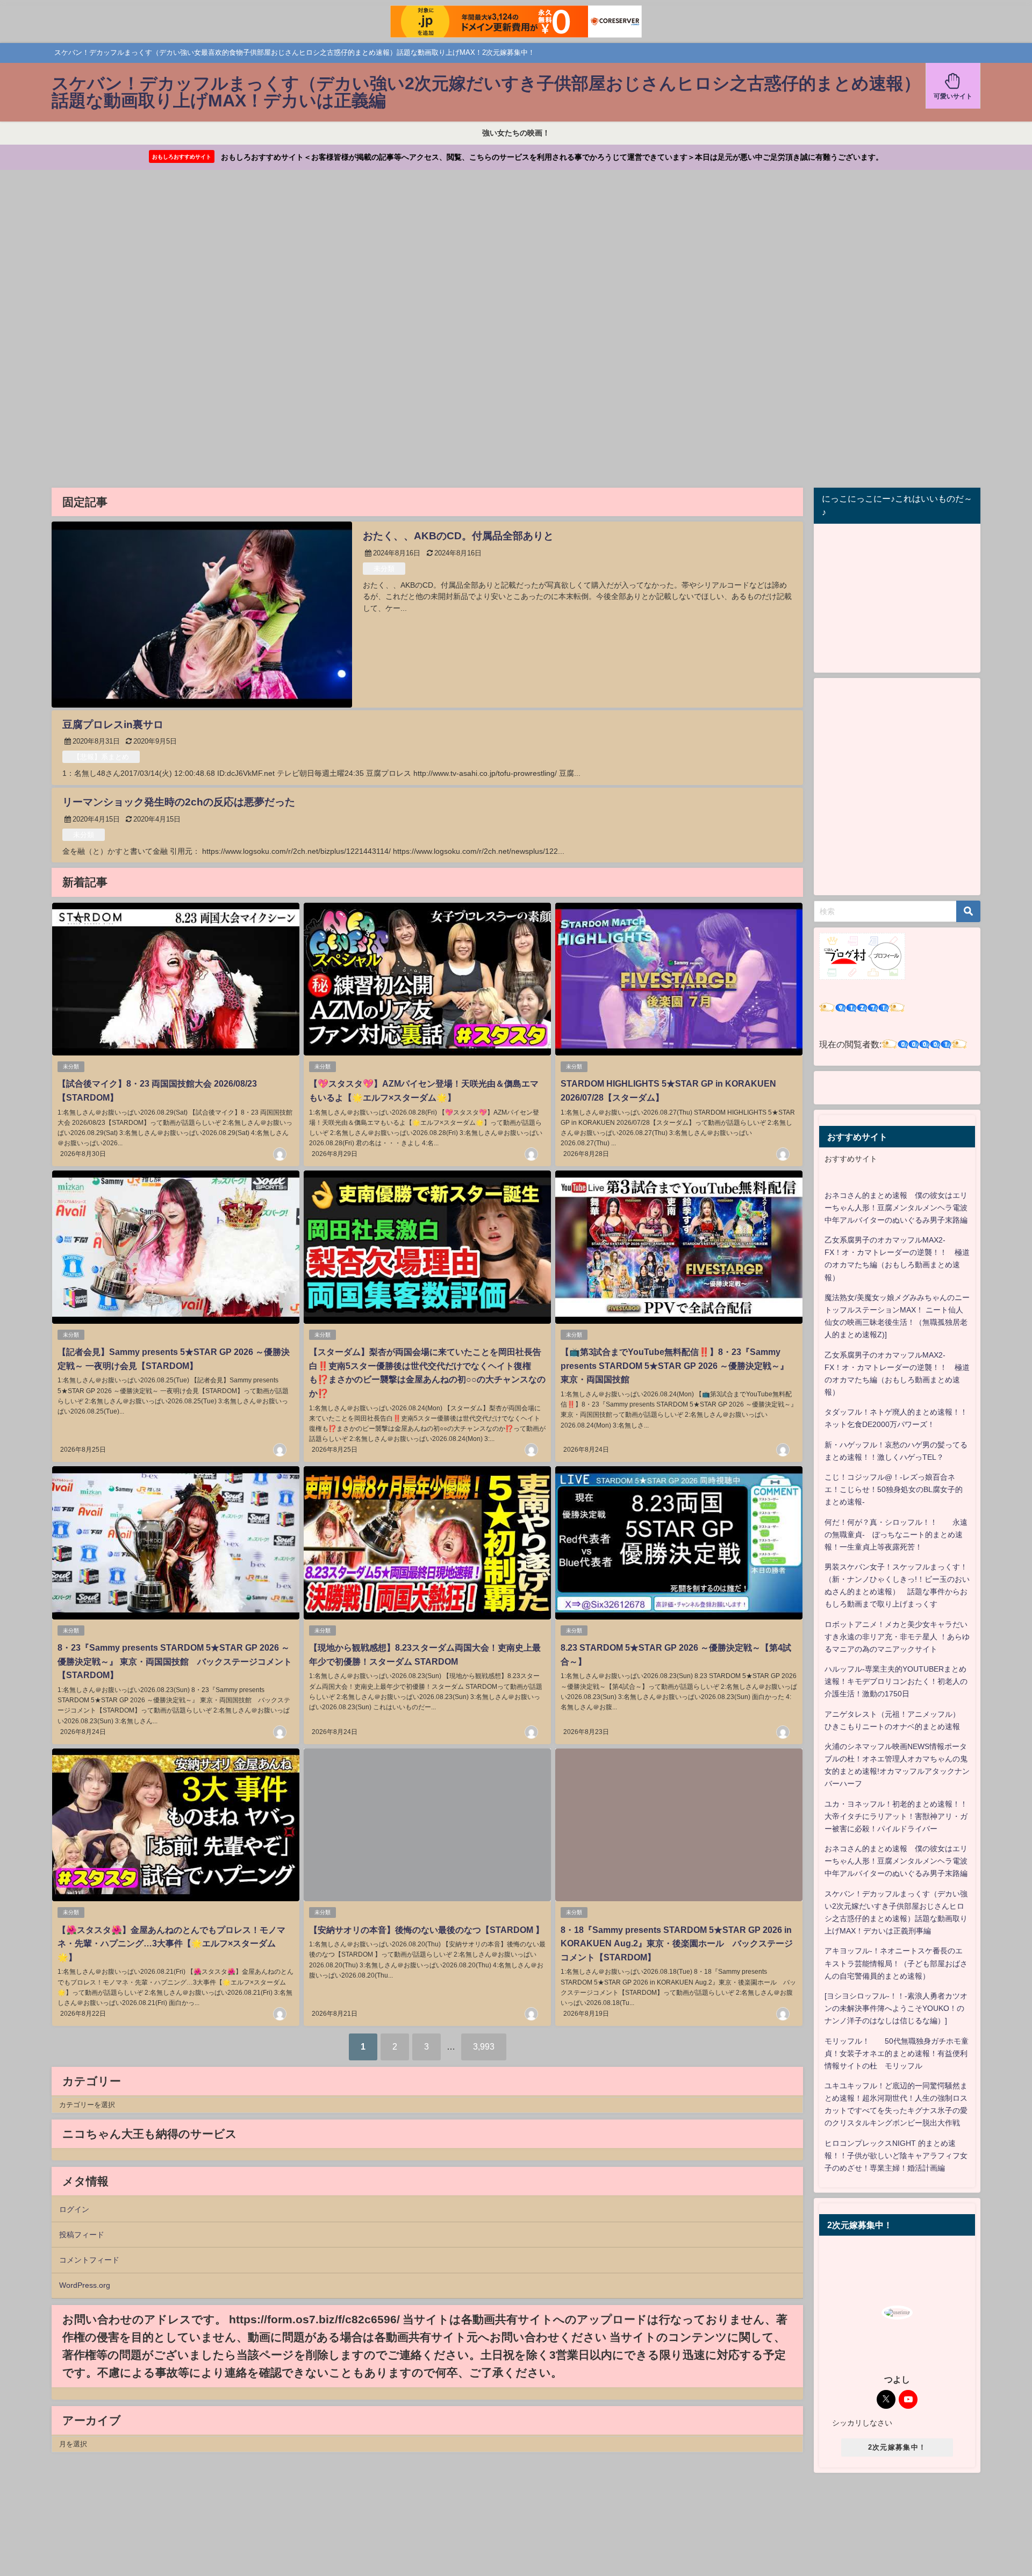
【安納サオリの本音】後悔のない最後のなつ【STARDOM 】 (427, 1930)
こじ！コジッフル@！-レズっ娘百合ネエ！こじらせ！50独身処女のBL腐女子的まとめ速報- (894, 1489)
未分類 (384, 569)
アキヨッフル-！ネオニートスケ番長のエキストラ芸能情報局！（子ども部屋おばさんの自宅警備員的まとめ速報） (896, 1963)
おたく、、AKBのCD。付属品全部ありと (458, 536)
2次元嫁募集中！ (897, 2447)
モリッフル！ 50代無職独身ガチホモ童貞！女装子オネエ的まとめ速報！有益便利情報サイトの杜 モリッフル (897, 2053)
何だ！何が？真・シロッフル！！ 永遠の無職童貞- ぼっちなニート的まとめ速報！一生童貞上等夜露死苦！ (896, 1535)
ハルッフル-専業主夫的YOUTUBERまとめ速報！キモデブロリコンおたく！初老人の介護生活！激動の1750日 (896, 1681)
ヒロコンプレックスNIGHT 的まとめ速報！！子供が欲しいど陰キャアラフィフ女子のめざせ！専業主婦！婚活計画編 (896, 2156)
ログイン (74, 2209)
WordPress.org (85, 2285)
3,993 (484, 2046)
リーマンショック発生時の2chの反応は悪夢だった (179, 802)
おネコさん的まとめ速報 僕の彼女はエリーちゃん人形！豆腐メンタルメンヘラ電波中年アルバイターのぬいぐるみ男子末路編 (896, 1208)
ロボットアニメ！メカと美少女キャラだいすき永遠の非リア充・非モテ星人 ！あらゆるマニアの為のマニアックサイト (897, 1637)
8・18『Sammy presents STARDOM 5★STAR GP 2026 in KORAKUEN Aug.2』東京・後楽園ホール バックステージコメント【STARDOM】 (677, 1943)
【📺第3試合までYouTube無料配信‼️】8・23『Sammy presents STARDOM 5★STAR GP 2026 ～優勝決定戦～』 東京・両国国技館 (675, 1365)
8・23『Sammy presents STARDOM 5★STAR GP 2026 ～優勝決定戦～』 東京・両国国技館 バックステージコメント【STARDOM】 (175, 1661)
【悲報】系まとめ (101, 757)
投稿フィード (82, 2235)
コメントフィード (89, 2260)
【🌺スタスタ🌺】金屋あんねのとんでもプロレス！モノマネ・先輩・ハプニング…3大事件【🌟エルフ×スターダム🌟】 (171, 1943)
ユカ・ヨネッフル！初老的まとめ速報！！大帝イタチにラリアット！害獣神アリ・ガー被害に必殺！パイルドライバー (896, 1816)
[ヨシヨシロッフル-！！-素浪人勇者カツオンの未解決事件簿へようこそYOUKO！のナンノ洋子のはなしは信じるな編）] (896, 2008)
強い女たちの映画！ (516, 133)
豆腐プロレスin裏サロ (113, 725)
